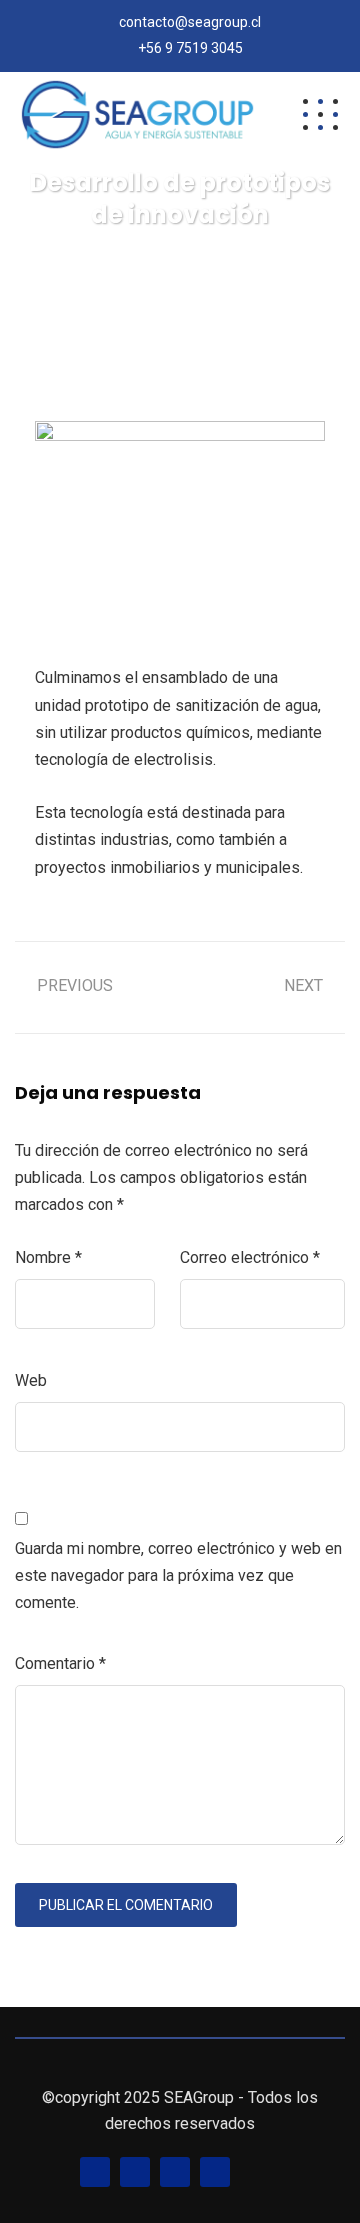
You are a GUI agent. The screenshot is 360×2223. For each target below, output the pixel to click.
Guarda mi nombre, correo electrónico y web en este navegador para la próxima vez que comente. (178, 1575)
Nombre (48, 1257)
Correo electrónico (250, 1257)
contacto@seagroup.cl (190, 22)
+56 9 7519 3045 (190, 48)
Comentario (60, 1663)
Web (31, 1380)
